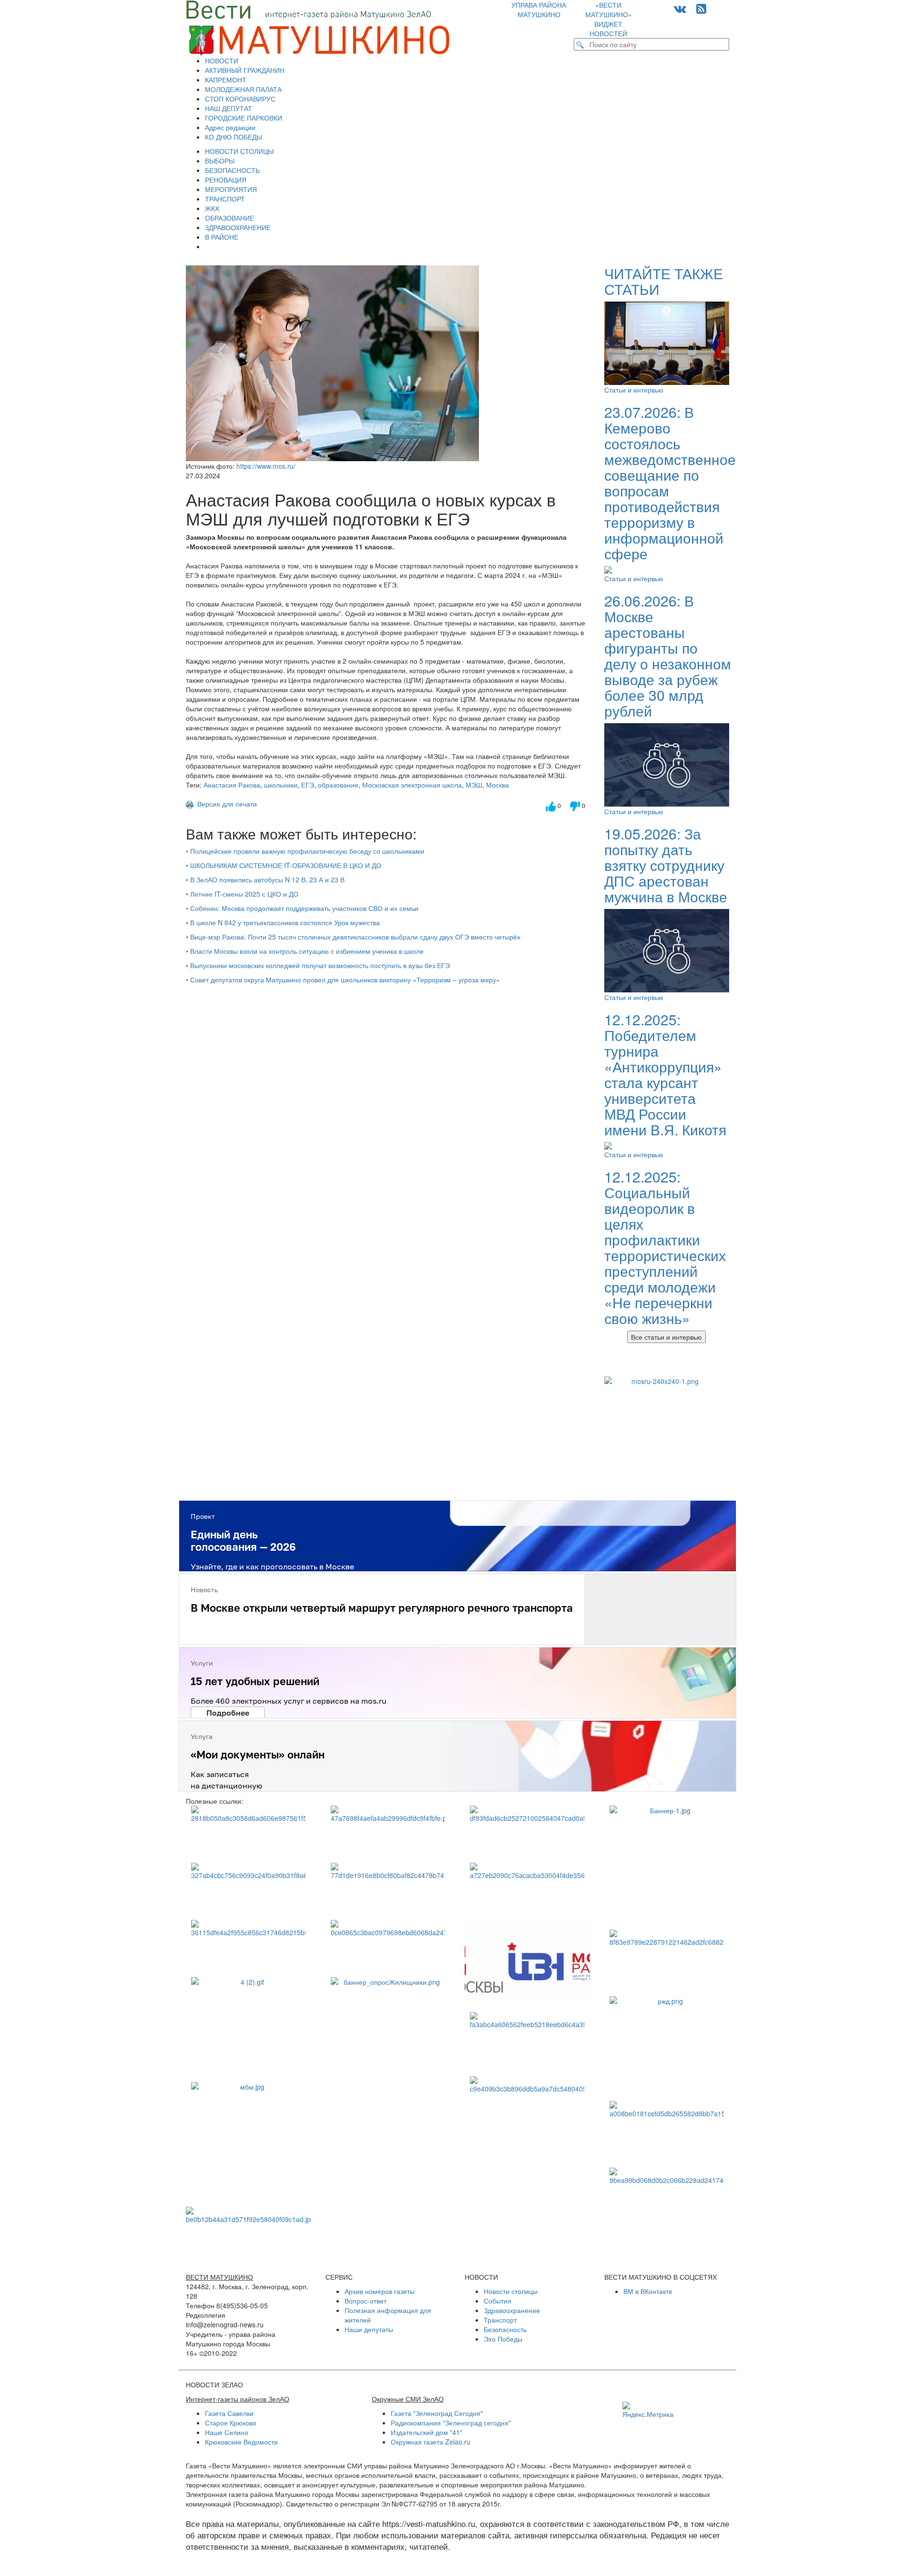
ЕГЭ (308, 785)
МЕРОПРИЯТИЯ (231, 189)
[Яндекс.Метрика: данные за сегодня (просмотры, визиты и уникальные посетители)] (648, 2410)
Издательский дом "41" (427, 2432)
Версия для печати (225, 804)
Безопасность (505, 2329)
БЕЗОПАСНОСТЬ (232, 170)
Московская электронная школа (412, 785)
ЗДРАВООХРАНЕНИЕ (238, 227)
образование (338, 785)
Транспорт (500, 2320)
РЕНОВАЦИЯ (226, 180)
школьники (281, 785)
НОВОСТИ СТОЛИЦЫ (239, 151)
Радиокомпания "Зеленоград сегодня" (451, 2423)
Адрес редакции (230, 127)
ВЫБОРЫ (220, 161)
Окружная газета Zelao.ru (431, 2442)
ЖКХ (212, 208)
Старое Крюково (231, 2423)
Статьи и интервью (634, 390)
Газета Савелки (229, 2413)
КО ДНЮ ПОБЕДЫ (234, 137)
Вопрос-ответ (366, 2301)
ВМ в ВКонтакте (648, 2291)
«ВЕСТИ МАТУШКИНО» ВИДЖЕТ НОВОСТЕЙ (609, 19)
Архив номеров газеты (380, 2291)
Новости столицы (511, 2291)
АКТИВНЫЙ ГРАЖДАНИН (245, 70)
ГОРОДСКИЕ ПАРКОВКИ (244, 118)
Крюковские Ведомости (241, 2442)
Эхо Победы (503, 2339)
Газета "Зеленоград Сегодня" (437, 2413)
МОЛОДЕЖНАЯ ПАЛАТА (243, 89)
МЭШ (474, 785)
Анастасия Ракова (232, 785)
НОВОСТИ (222, 61)
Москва (498, 785)
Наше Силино (227, 2432)
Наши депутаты (369, 2329)
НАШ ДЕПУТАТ (229, 108)
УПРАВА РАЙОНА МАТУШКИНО (539, 10)
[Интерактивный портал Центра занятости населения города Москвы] (527, 1961)
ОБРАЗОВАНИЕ (229, 218)
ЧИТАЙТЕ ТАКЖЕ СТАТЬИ (664, 281)
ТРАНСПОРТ (225, 199)
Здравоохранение (512, 2310)
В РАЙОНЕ (222, 237)
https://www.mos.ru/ (266, 466)
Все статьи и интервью (666, 1337)
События (498, 2301)
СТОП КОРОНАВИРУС (240, 99)
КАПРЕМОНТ (226, 80)
